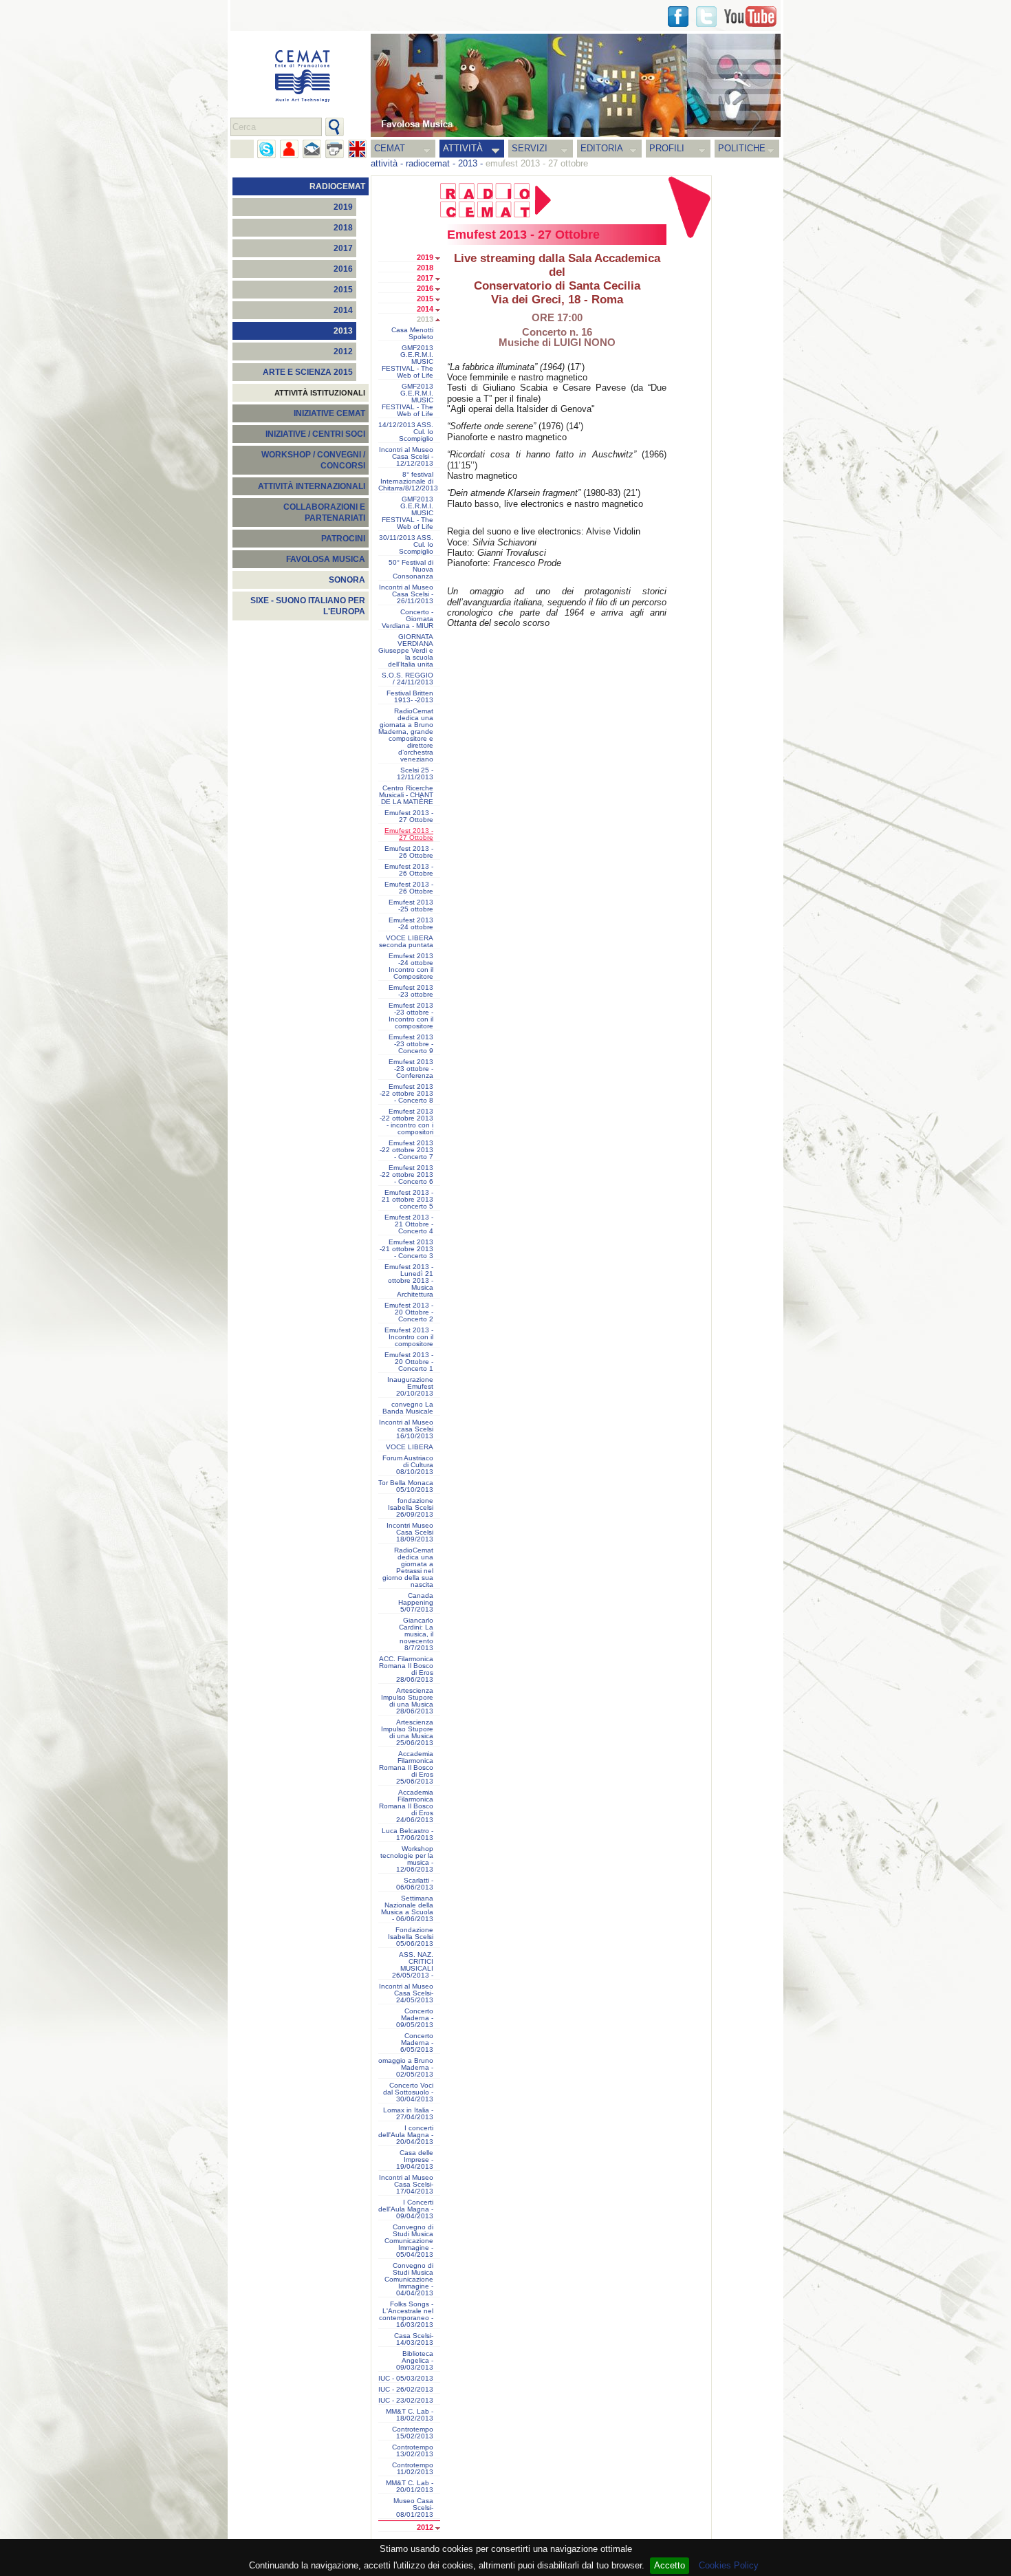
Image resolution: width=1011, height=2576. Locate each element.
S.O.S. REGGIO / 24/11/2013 (407, 679)
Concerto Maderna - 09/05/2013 (415, 2018)
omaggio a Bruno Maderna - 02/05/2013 (406, 2068)
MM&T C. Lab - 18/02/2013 (410, 2415)
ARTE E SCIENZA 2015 (308, 372)
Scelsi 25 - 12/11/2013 (415, 774)
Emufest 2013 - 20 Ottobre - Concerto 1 (409, 1362)
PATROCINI (343, 539)
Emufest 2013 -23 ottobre (411, 991)
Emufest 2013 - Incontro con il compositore (409, 1337)
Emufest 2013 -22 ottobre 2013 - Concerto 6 (406, 1175)
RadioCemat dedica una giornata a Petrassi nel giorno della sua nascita (408, 1568)
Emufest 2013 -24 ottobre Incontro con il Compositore (411, 966)
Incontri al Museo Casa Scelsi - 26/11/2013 (406, 594)
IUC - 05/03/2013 (406, 2379)
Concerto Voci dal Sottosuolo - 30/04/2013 (408, 2092)
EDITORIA (602, 148)
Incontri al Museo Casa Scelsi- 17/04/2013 (406, 2185)
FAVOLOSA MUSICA (326, 559)
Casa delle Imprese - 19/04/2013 (415, 2160)
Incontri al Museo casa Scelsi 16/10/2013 (406, 1429)
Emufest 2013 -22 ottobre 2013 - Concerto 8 (406, 1094)
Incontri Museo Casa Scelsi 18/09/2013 (410, 1533)
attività (384, 163)
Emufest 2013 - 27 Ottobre (409, 816)
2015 (343, 290)
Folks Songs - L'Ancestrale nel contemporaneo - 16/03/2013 (406, 2315)
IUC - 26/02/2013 (406, 2390)
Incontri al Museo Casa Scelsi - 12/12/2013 (406, 457)
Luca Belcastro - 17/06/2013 (407, 1834)
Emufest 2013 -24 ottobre (411, 924)
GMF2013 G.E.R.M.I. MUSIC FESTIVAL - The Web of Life (407, 362)
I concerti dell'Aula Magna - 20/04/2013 (406, 2135)
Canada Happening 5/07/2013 (416, 1603)
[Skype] (267, 149)
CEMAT (390, 148)
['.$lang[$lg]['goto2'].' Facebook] (678, 17)
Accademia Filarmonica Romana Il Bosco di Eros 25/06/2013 (406, 1768)
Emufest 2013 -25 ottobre (411, 906)
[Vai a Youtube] (750, 17)
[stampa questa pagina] (335, 149)
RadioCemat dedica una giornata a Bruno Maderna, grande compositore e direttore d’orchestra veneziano (406, 735)
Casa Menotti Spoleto (412, 334)
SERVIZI (530, 148)
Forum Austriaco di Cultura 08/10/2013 (408, 1465)
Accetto (670, 2565)
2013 (468, 163)
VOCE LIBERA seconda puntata (406, 942)
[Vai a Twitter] (706, 17)
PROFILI (667, 148)
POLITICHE (742, 148)
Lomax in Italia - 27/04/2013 (408, 2114)
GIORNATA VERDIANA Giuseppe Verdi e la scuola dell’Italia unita (406, 651)
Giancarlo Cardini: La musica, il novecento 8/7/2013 (416, 1634)
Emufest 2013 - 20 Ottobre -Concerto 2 (409, 1312)
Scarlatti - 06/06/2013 (415, 1884)
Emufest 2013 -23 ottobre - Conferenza (411, 1069)
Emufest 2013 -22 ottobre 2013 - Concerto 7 (406, 1150)
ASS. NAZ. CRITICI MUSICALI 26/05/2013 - (413, 1965)
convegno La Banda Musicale (408, 1408)
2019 (343, 207)
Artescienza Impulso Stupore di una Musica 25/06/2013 (407, 1733)
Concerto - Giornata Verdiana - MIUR (407, 619)
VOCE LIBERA (410, 1447)
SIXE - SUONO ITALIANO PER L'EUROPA (308, 606)
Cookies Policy (729, 2565)
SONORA (347, 580)
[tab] (441, 259)
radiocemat (428, 163)
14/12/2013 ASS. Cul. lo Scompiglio (406, 432)
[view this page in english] (357, 149)
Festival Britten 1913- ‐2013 (410, 697)
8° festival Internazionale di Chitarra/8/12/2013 (408, 481)
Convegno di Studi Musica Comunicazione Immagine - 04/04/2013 (409, 2280)
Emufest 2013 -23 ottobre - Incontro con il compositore (411, 1016)
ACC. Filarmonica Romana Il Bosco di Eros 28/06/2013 (406, 1669)
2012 (343, 351)
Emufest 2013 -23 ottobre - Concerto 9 (411, 1044)
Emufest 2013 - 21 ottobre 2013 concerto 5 (407, 1200)
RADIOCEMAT (337, 186)
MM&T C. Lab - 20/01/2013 (410, 2487)
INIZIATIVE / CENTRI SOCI (315, 434)
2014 (343, 310)
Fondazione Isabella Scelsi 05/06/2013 (411, 1937)
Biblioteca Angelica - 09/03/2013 (415, 2361)
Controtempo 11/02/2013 (413, 2469)
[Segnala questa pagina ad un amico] (289, 149)
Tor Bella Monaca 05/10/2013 (406, 1486)
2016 (343, 269)
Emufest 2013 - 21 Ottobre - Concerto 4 (409, 1224)
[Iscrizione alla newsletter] (312, 149)
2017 (343, 248)
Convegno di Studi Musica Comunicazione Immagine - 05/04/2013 (409, 2241)
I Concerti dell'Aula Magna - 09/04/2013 (406, 2209)
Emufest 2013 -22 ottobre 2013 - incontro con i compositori (406, 1122)
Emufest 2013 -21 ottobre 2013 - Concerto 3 (406, 1249)
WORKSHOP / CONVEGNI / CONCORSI (313, 460)
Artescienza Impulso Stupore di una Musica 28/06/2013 (407, 1701)
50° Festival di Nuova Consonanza (411, 570)
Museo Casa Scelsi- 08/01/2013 (413, 2508)
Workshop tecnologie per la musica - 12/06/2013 (407, 1859)
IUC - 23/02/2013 (406, 2401)
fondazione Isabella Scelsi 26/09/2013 (411, 1508)
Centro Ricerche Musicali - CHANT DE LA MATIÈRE (406, 795)
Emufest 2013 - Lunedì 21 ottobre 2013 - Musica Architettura (409, 1281)
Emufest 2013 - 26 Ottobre (409, 852)
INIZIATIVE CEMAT (329, 413)
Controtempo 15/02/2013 (413, 2433)
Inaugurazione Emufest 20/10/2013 (410, 1387)
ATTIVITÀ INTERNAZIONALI (312, 486)
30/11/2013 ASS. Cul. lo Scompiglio (406, 545)
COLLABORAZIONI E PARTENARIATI (324, 512)
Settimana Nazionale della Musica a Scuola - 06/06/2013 (407, 1909)
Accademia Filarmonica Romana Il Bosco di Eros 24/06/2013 (406, 1806)
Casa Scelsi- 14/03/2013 (414, 2339)
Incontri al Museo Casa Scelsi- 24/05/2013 (406, 1993)
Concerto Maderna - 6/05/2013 (417, 2043)
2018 (343, 228)
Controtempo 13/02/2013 (413, 2451)
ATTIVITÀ (463, 148)
